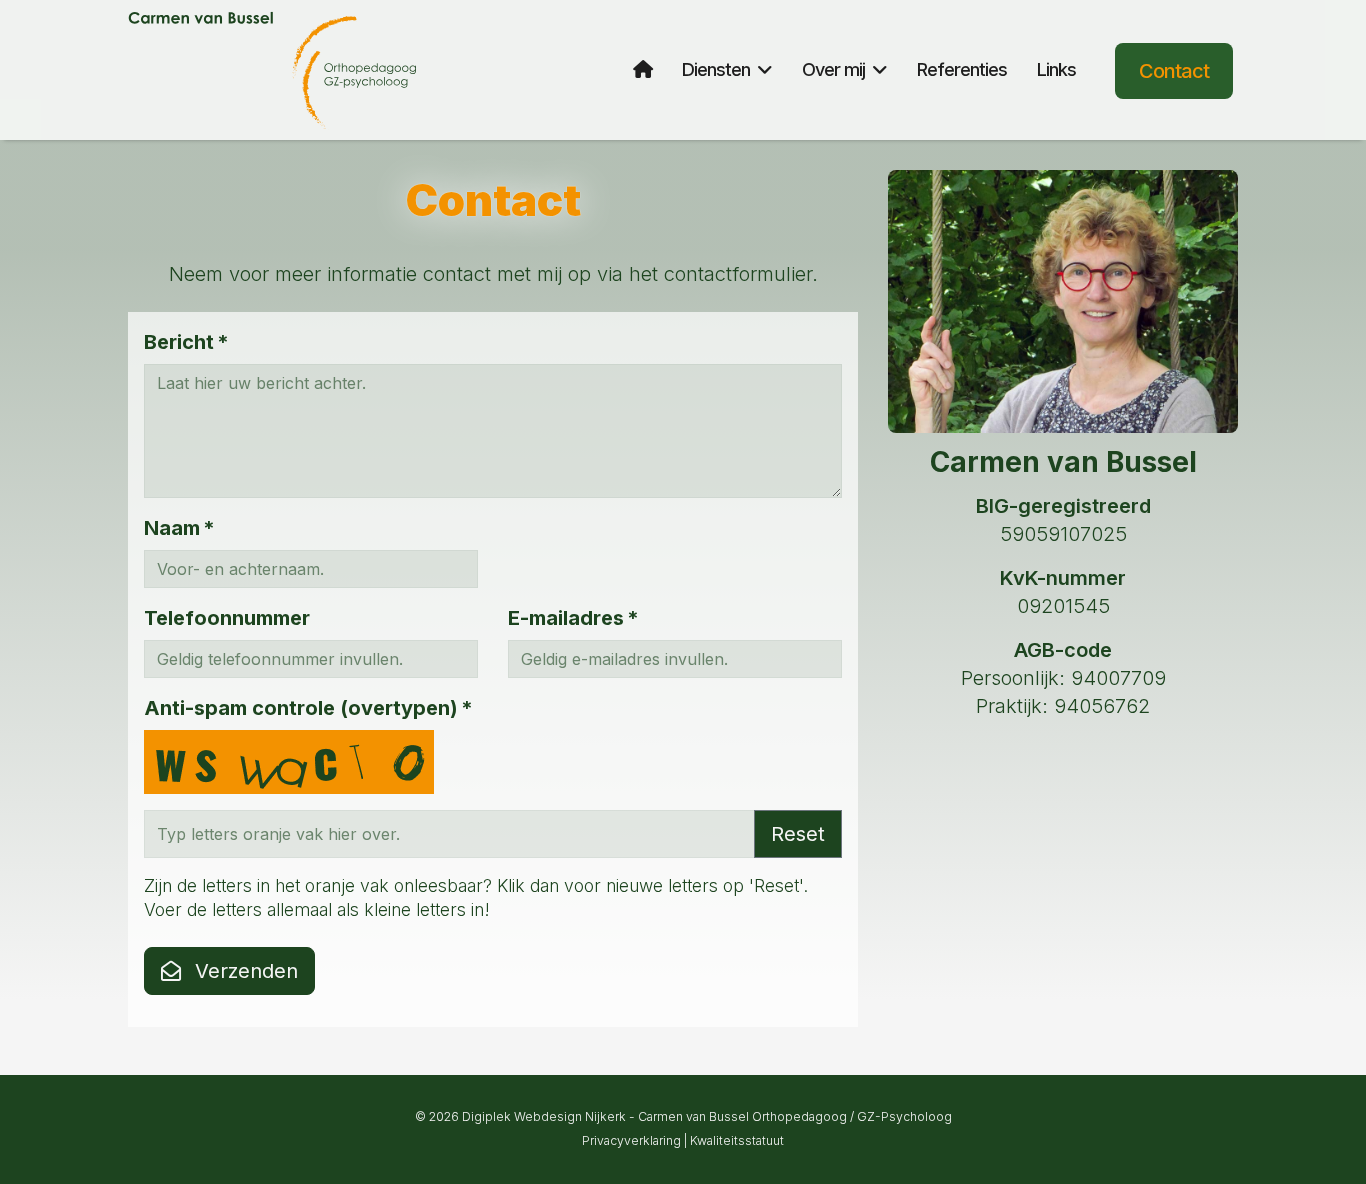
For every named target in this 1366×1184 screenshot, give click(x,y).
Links (1056, 69)
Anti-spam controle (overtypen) (308, 708)
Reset (798, 834)
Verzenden (243, 971)
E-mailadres (573, 618)
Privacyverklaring (631, 1140)
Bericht (186, 342)
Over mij (833, 69)
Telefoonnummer (227, 618)
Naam (179, 528)
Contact (1174, 71)
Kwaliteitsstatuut (737, 1140)
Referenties (962, 69)
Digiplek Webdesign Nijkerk (544, 1116)
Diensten (716, 69)
